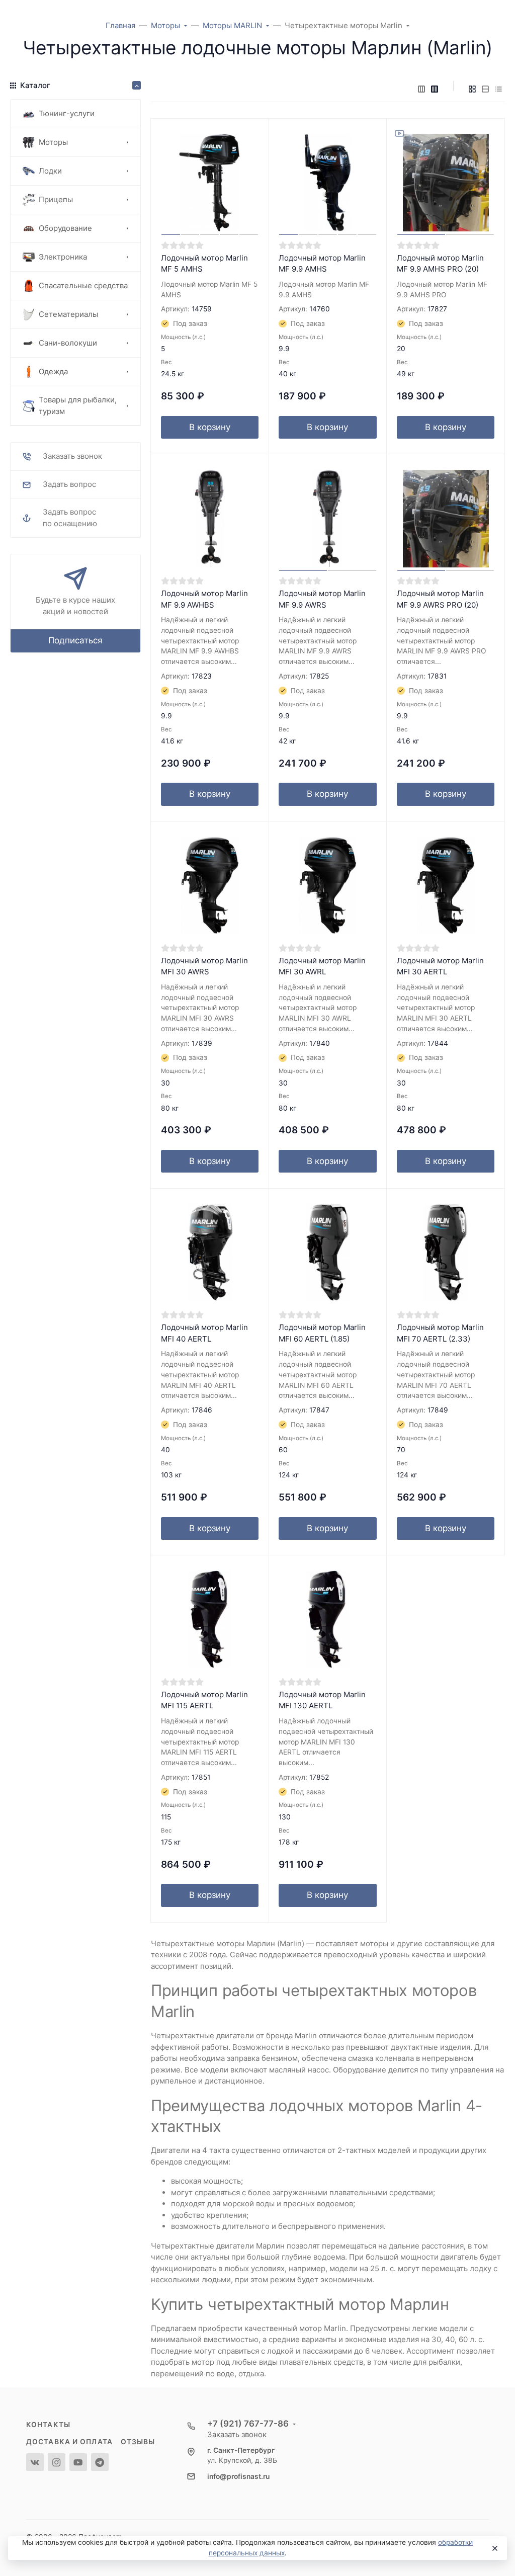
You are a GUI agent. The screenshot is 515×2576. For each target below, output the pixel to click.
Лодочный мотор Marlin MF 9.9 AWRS (322, 599)
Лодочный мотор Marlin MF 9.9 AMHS (322, 264)
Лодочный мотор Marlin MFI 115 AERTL (204, 1700)
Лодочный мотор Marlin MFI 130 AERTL (322, 1700)
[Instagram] (57, 2462)
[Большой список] (435, 89)
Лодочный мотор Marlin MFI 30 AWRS (204, 966)
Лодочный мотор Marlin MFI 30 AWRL (322, 966)
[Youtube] (78, 2462)
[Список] (485, 89)
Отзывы (138, 2442)
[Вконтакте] (35, 2462)
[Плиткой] (472, 89)
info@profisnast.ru (238, 2476)
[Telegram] (100, 2462)
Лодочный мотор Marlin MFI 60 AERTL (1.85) (322, 1333)
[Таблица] (498, 89)
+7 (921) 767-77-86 (248, 2424)
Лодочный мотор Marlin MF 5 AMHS (204, 264)
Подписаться (75, 640)
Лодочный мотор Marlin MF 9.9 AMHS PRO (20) (440, 264)
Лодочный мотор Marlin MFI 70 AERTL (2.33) (440, 1333)
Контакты (48, 2425)
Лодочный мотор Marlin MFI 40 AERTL (204, 1333)
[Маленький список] (421, 89)
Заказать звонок (237, 2434)
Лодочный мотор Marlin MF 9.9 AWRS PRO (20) (440, 599)
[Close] (494, 2548)
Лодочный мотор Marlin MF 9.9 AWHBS (204, 599)
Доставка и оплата (69, 2442)
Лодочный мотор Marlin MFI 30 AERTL (440, 966)
